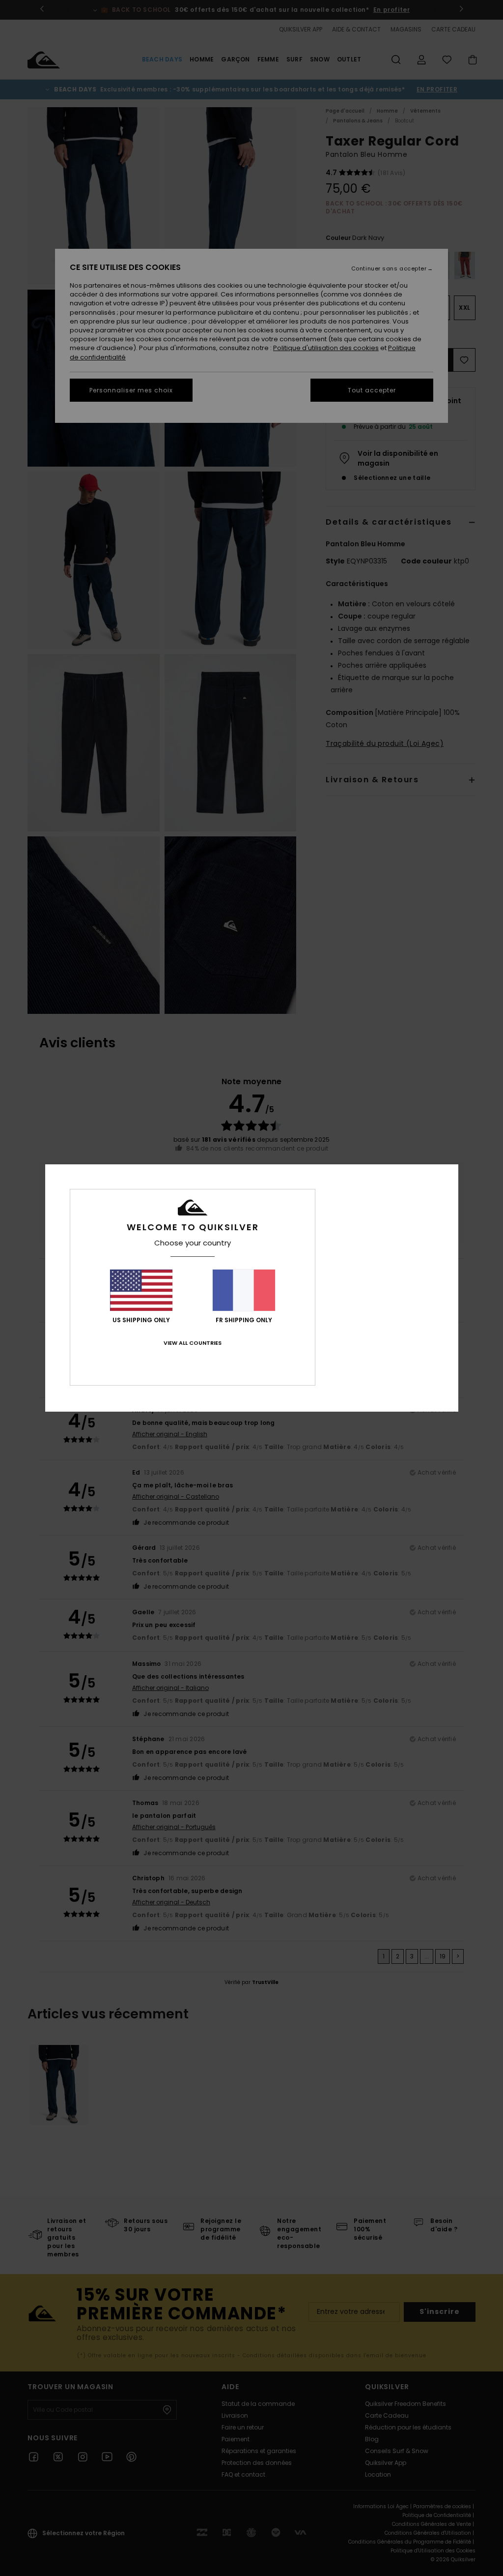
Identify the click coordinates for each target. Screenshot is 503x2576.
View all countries (193, 1343)
